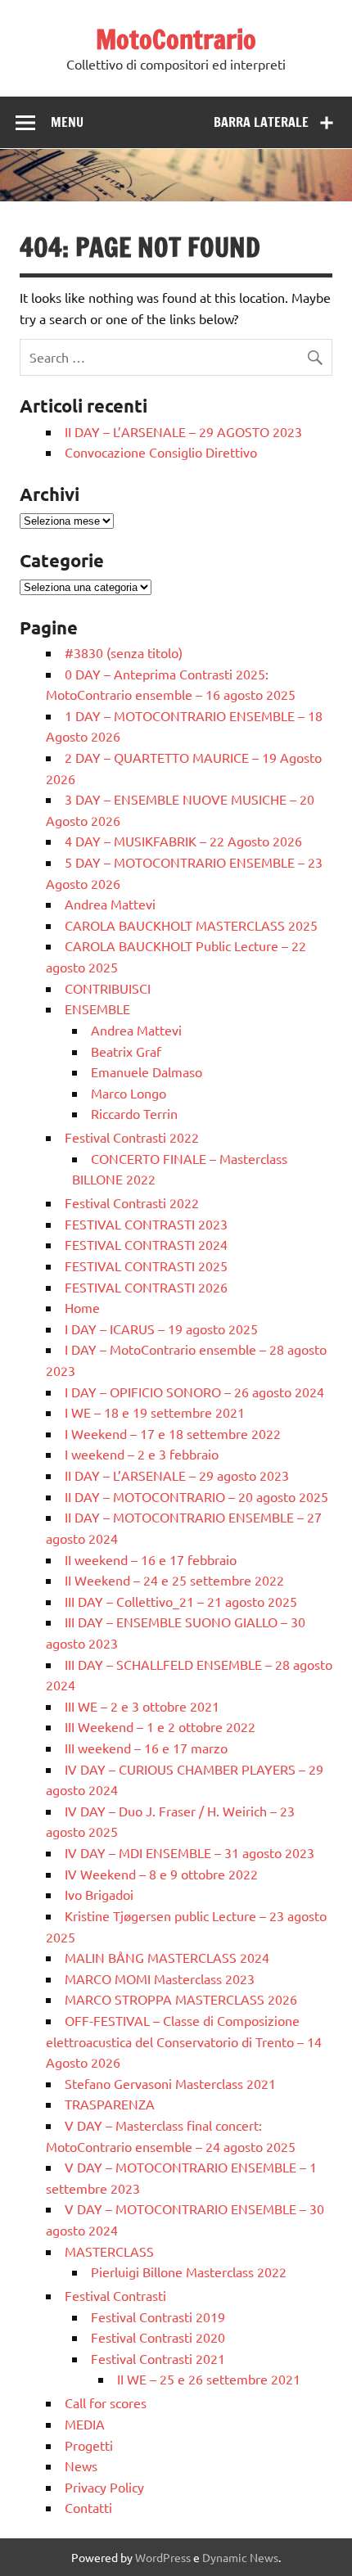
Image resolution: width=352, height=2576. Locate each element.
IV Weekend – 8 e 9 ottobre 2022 (161, 1874)
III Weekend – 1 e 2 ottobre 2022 (160, 1726)
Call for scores (106, 2402)
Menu (67, 122)
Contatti (88, 2507)
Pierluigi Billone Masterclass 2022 (189, 2271)
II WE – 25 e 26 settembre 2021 (209, 2379)
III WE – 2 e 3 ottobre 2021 (142, 1706)
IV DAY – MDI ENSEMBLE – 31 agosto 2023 (190, 1852)
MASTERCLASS (109, 2251)
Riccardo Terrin (134, 1113)
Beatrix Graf (126, 1051)
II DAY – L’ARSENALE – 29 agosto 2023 (177, 1475)
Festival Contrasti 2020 (158, 2337)
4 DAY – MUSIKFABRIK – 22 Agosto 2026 (183, 841)
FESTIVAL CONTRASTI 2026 (146, 1287)
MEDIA (85, 2424)
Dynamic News (240, 2557)
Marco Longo (129, 1093)
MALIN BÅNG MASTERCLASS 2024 (167, 1957)
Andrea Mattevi (110, 904)
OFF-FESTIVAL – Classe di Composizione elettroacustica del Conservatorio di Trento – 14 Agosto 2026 (184, 2041)
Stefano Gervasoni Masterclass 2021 (170, 2083)
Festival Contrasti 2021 (158, 2358)
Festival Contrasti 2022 (132, 1137)
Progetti (89, 2445)
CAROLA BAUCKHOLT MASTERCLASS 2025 (191, 925)
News (81, 2465)
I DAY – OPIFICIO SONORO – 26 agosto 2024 (194, 1392)
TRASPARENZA (110, 2104)
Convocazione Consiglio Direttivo (161, 452)
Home (82, 1307)
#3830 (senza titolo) (124, 652)
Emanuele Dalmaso (147, 1071)
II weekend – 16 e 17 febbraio (151, 1559)
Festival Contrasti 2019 (158, 2317)
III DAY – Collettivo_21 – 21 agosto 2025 (181, 1601)
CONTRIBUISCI (108, 988)
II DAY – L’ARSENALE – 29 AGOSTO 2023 (183, 431)
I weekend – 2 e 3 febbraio (142, 1454)
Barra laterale (261, 122)
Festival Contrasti (115, 2295)
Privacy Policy (104, 2487)
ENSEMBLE (97, 1008)
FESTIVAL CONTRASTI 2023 (146, 1224)
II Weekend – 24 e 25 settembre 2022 (174, 1580)
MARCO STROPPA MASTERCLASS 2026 (181, 1999)
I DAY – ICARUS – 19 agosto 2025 (161, 1329)
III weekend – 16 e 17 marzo (146, 1748)
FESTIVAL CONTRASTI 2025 (146, 1265)
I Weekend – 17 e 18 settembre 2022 (173, 1433)
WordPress (163, 2557)
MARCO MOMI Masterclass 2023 (160, 1978)
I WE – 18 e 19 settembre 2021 (155, 1412)
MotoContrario (176, 39)
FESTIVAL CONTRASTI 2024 (146, 1244)
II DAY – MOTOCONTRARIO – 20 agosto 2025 (196, 1496)
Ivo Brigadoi (99, 1894)
